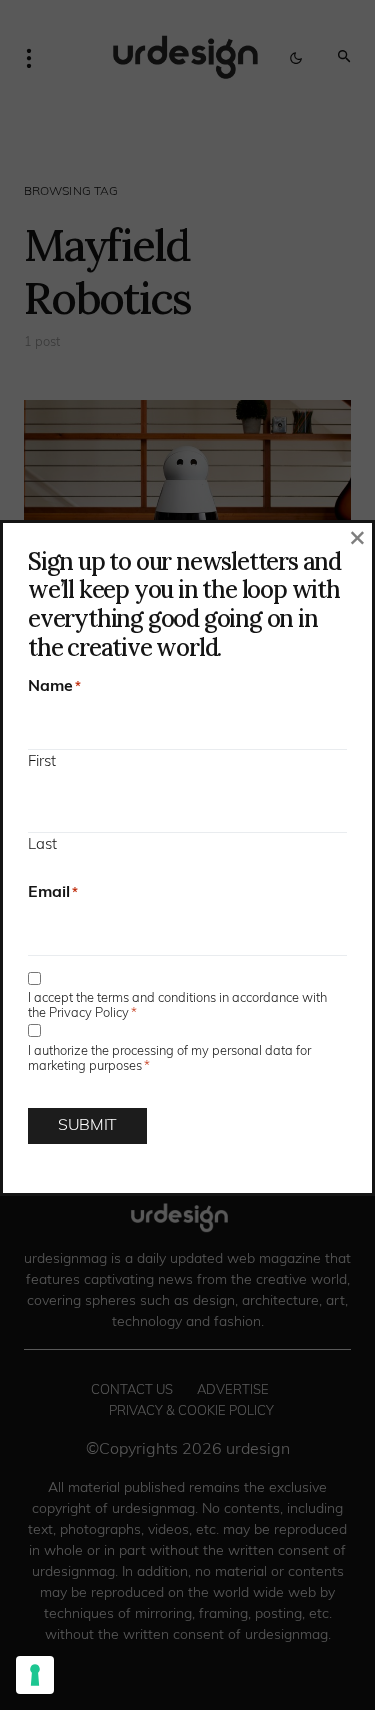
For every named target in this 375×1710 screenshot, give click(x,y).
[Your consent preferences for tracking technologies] (35, 1675)
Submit (87, 1126)
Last (42, 845)
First (42, 762)
